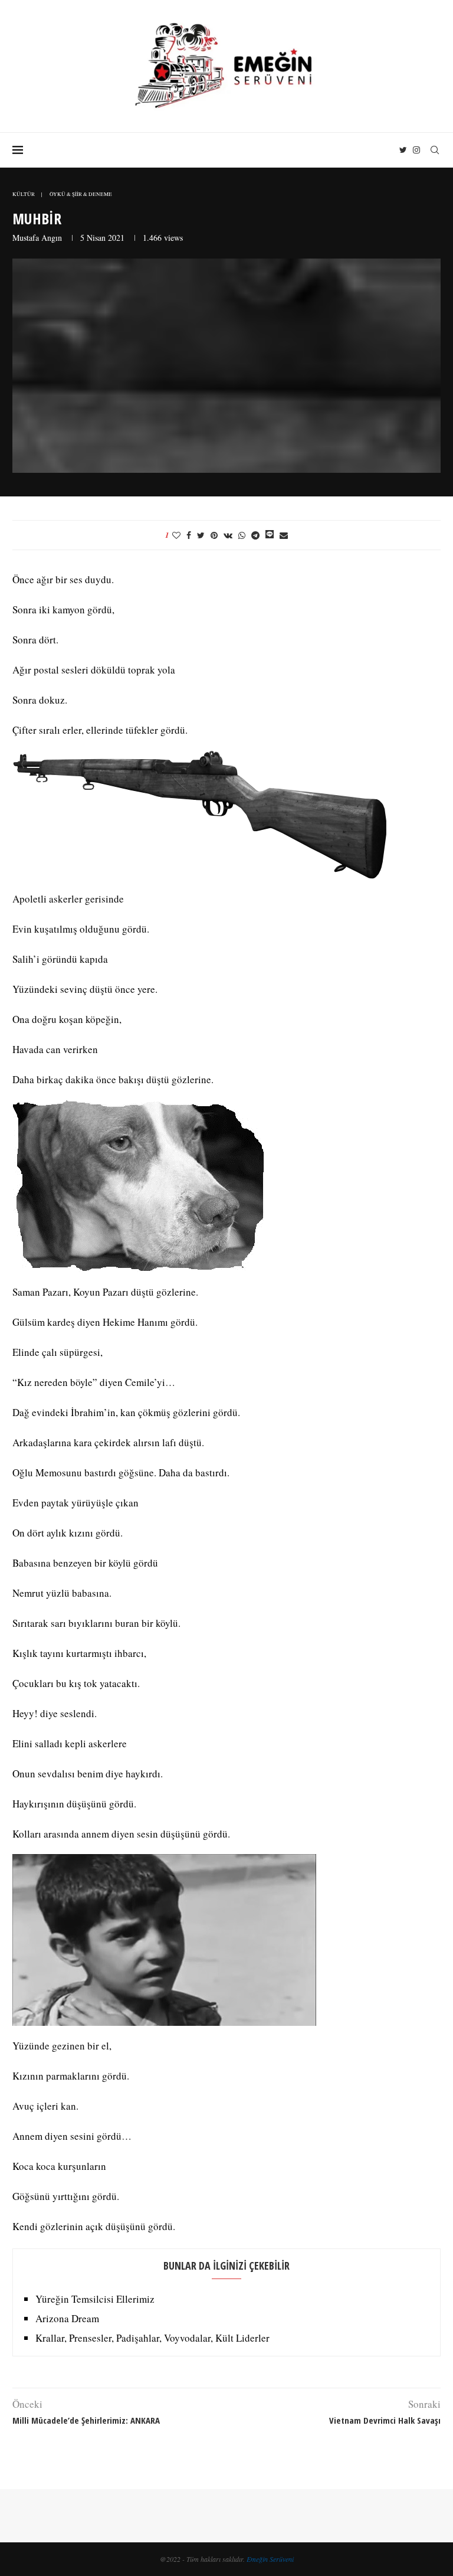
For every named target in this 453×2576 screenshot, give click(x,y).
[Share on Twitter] (201, 535)
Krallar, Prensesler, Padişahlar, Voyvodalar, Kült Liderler (152, 2338)
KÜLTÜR (24, 194)
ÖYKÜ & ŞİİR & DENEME (81, 194)
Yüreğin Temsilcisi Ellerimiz (95, 2299)
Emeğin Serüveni (270, 2559)
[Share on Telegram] (255, 535)
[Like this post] (176, 535)
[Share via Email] (284, 535)
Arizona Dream (67, 2318)
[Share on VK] (228, 535)
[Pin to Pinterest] (214, 535)
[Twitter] (403, 150)
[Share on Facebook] (189, 535)
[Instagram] (416, 150)
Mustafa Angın (37, 238)
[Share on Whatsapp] (242, 535)
